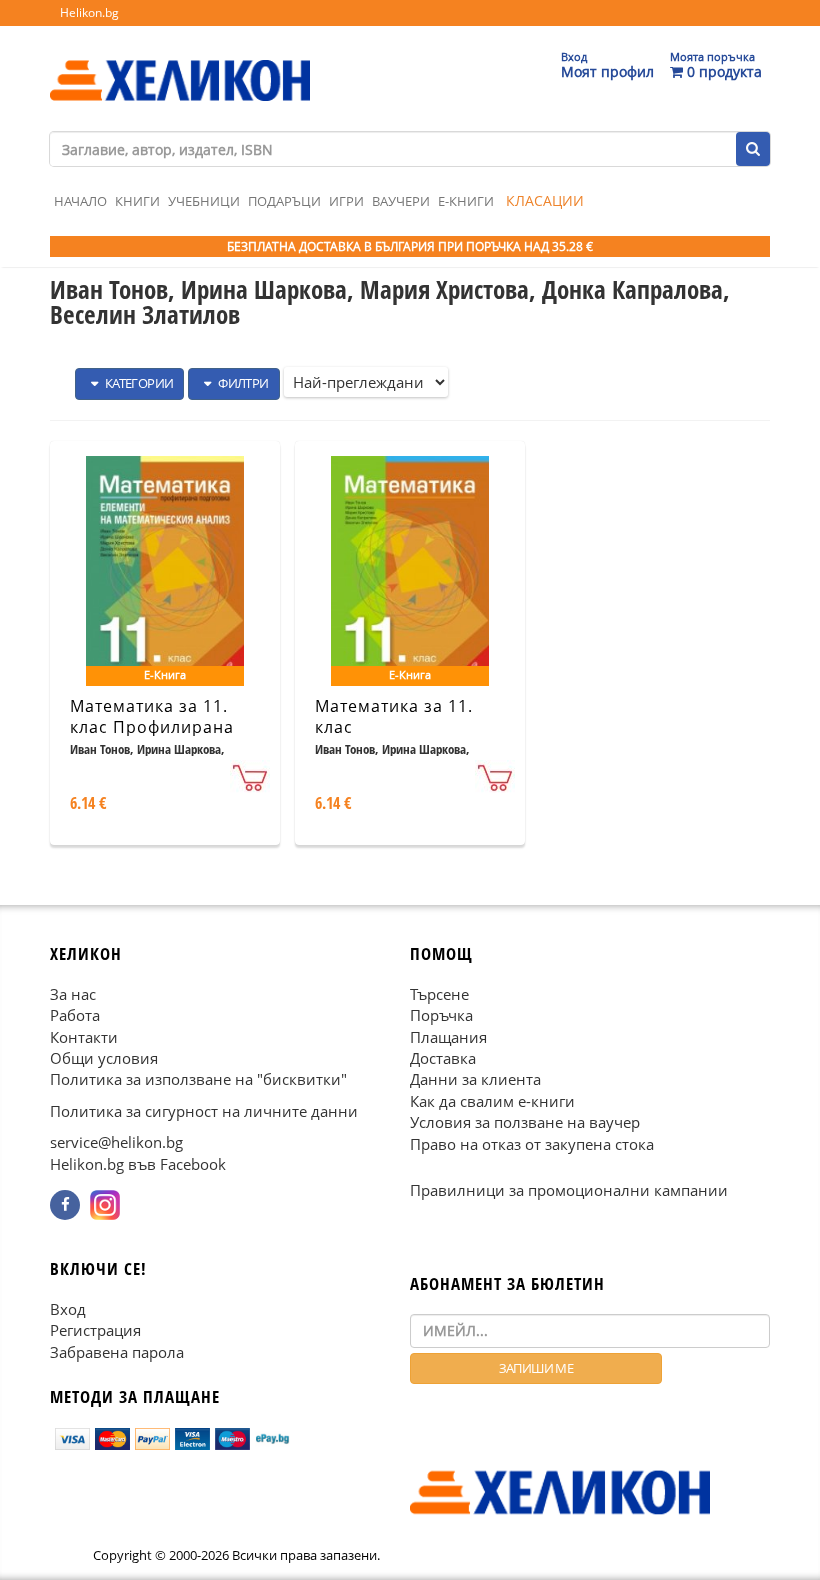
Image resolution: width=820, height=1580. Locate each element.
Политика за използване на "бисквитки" (198, 1079)
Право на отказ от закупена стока (532, 1144)
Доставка (443, 1058)
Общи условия (104, 1058)
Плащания (448, 1036)
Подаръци (284, 201)
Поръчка (441, 1015)
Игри (346, 201)
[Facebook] (65, 1205)
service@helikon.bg (116, 1142)
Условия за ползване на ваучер (525, 1122)
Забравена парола (117, 1351)
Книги (137, 201)
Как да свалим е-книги (492, 1101)
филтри (242, 383)
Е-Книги (466, 201)
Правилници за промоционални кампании (569, 1190)
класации (545, 200)
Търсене (439, 994)
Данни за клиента (475, 1079)
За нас (73, 994)
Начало (80, 201)
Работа (75, 1015)
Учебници (204, 201)
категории (137, 383)
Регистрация (95, 1330)
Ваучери (401, 201)
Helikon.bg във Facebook (138, 1164)
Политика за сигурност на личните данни (204, 1111)
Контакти (84, 1036)
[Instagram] (105, 1205)
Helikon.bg (89, 12)
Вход (68, 1309)
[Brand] (180, 61)
